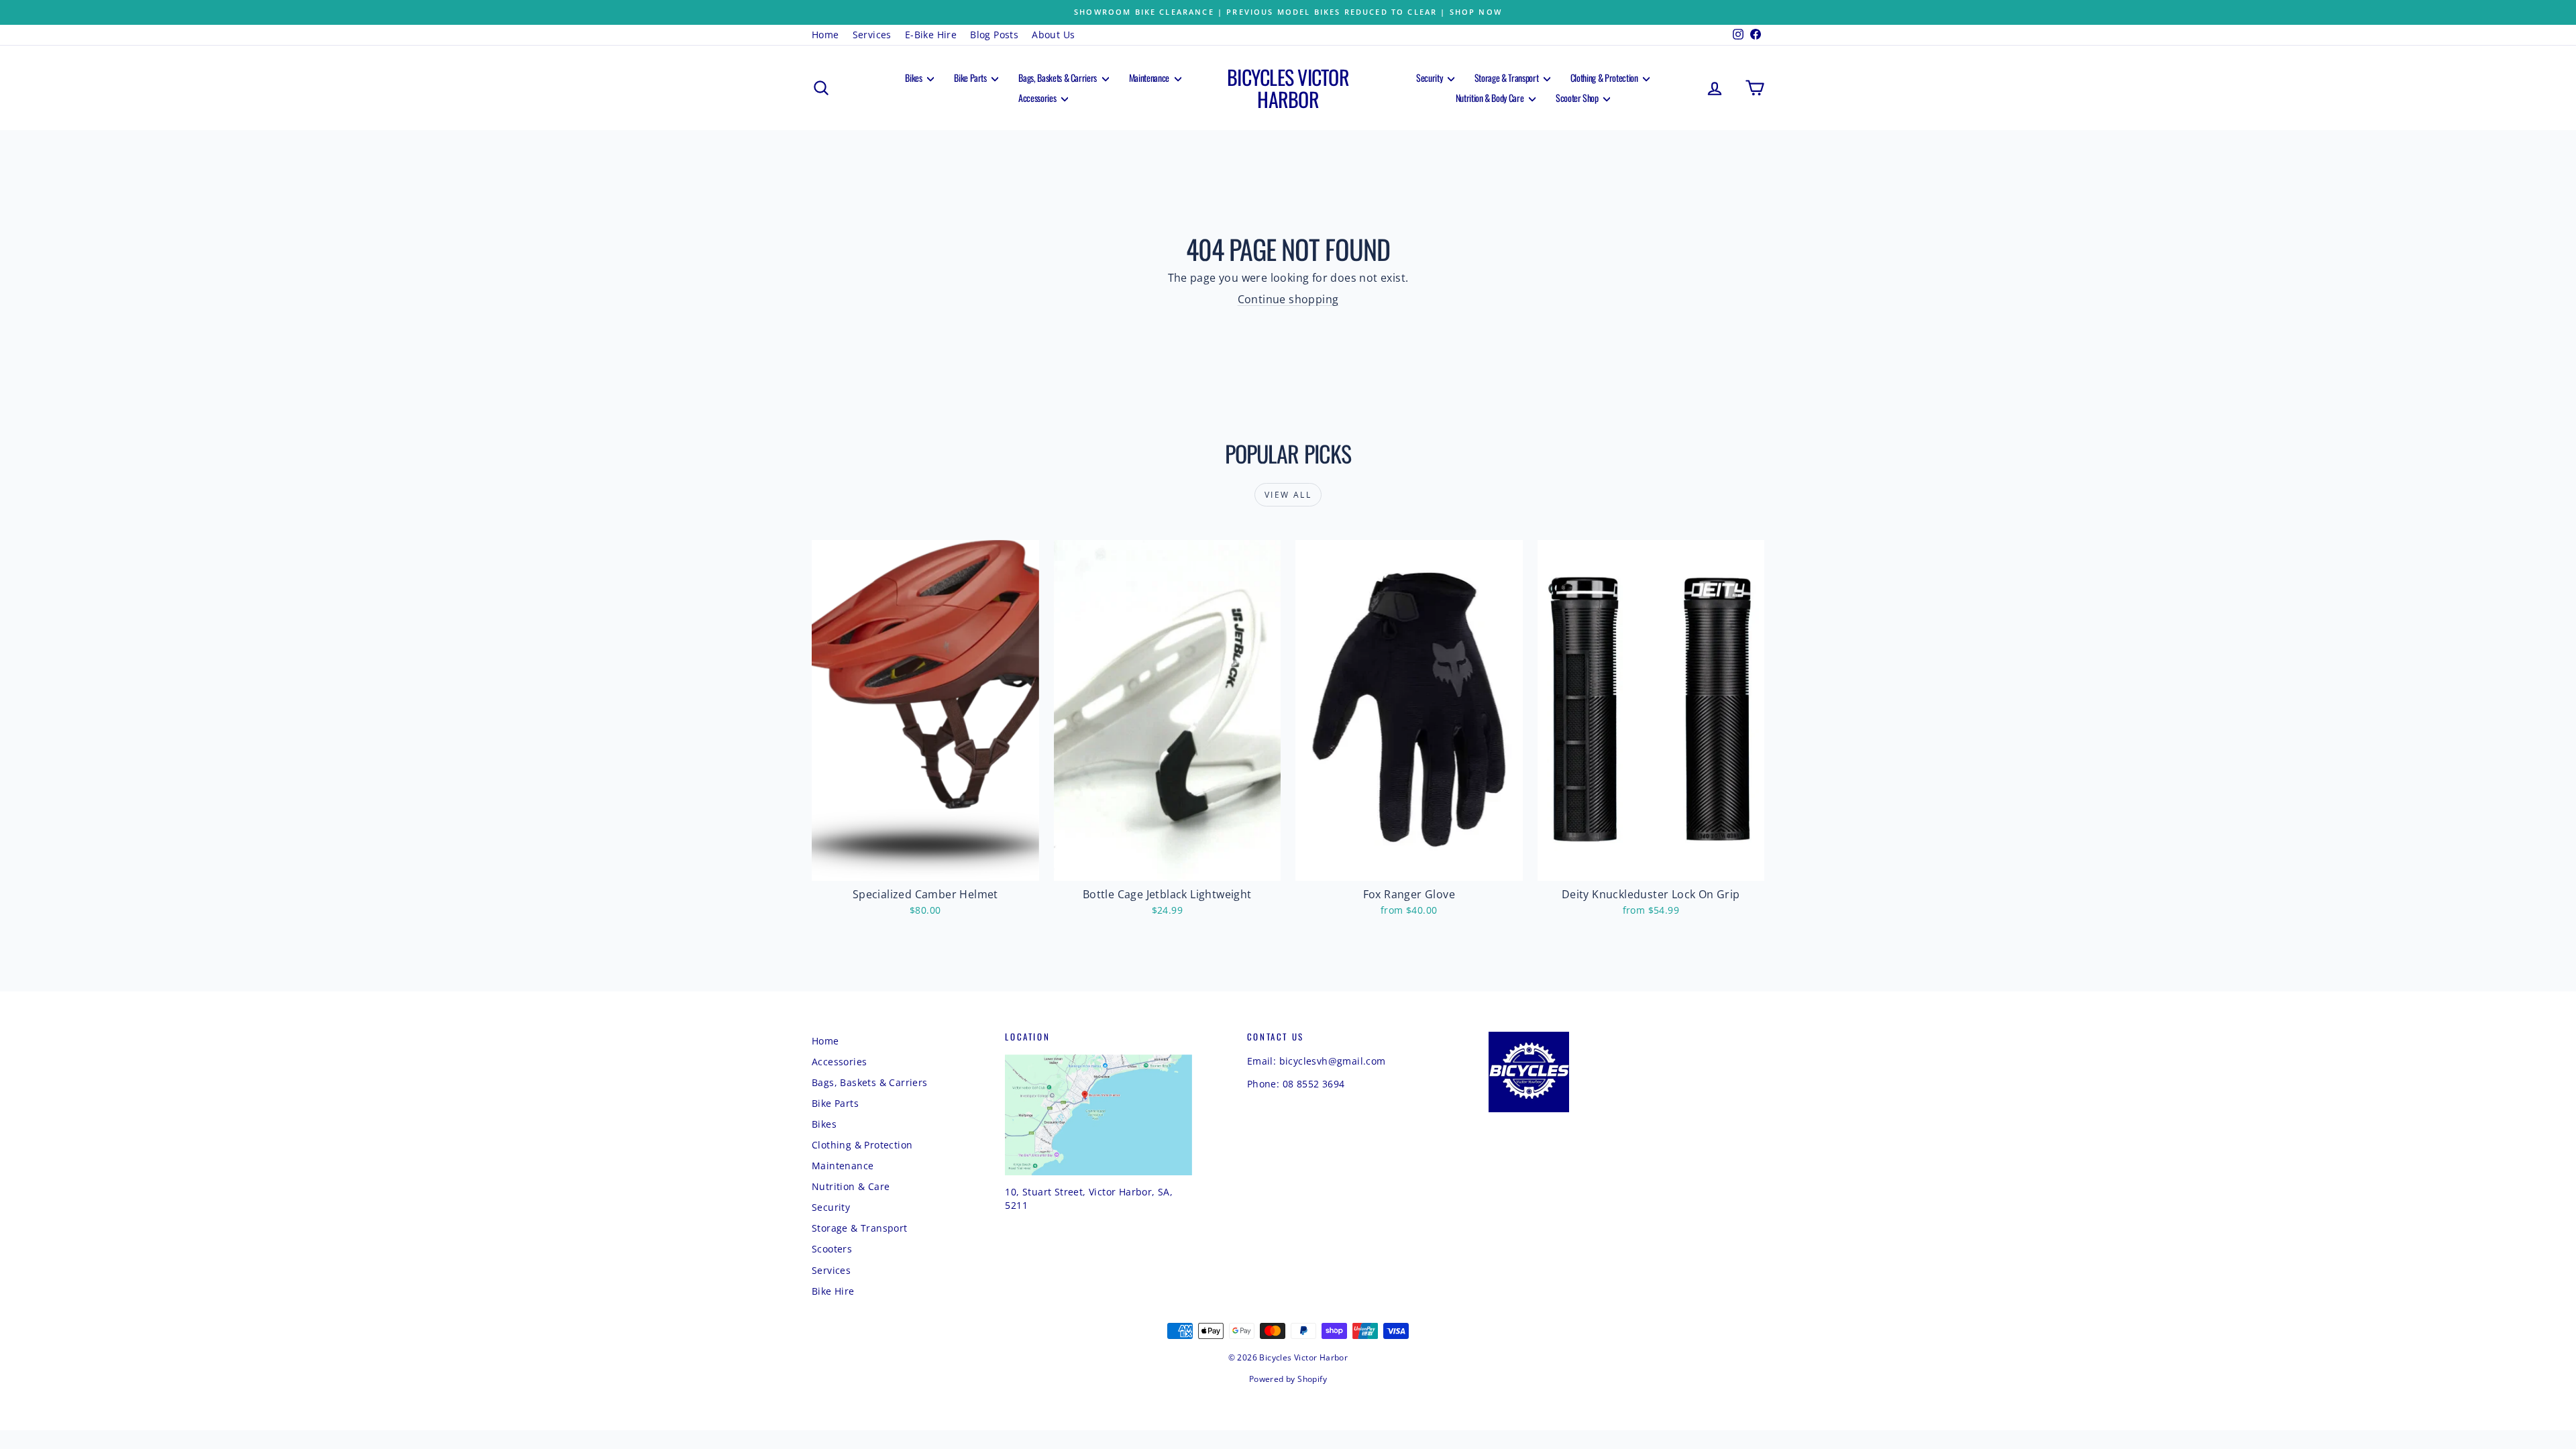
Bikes (914, 77)
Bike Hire (833, 1291)
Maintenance (1150, 77)
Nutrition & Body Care (1491, 98)
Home (825, 35)
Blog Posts (994, 35)
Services (872, 35)
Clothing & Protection (1605, 77)
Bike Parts (971, 77)
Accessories (1038, 98)
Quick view (926, 866)
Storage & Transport (1507, 77)
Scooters (832, 1249)
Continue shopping (1288, 299)
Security (1430, 77)
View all (1288, 495)
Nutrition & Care (851, 1186)
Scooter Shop (1578, 98)
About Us (1053, 35)
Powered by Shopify (1288, 1379)
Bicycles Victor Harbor (1288, 88)
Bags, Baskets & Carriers (1058, 77)
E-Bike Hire (931, 35)
